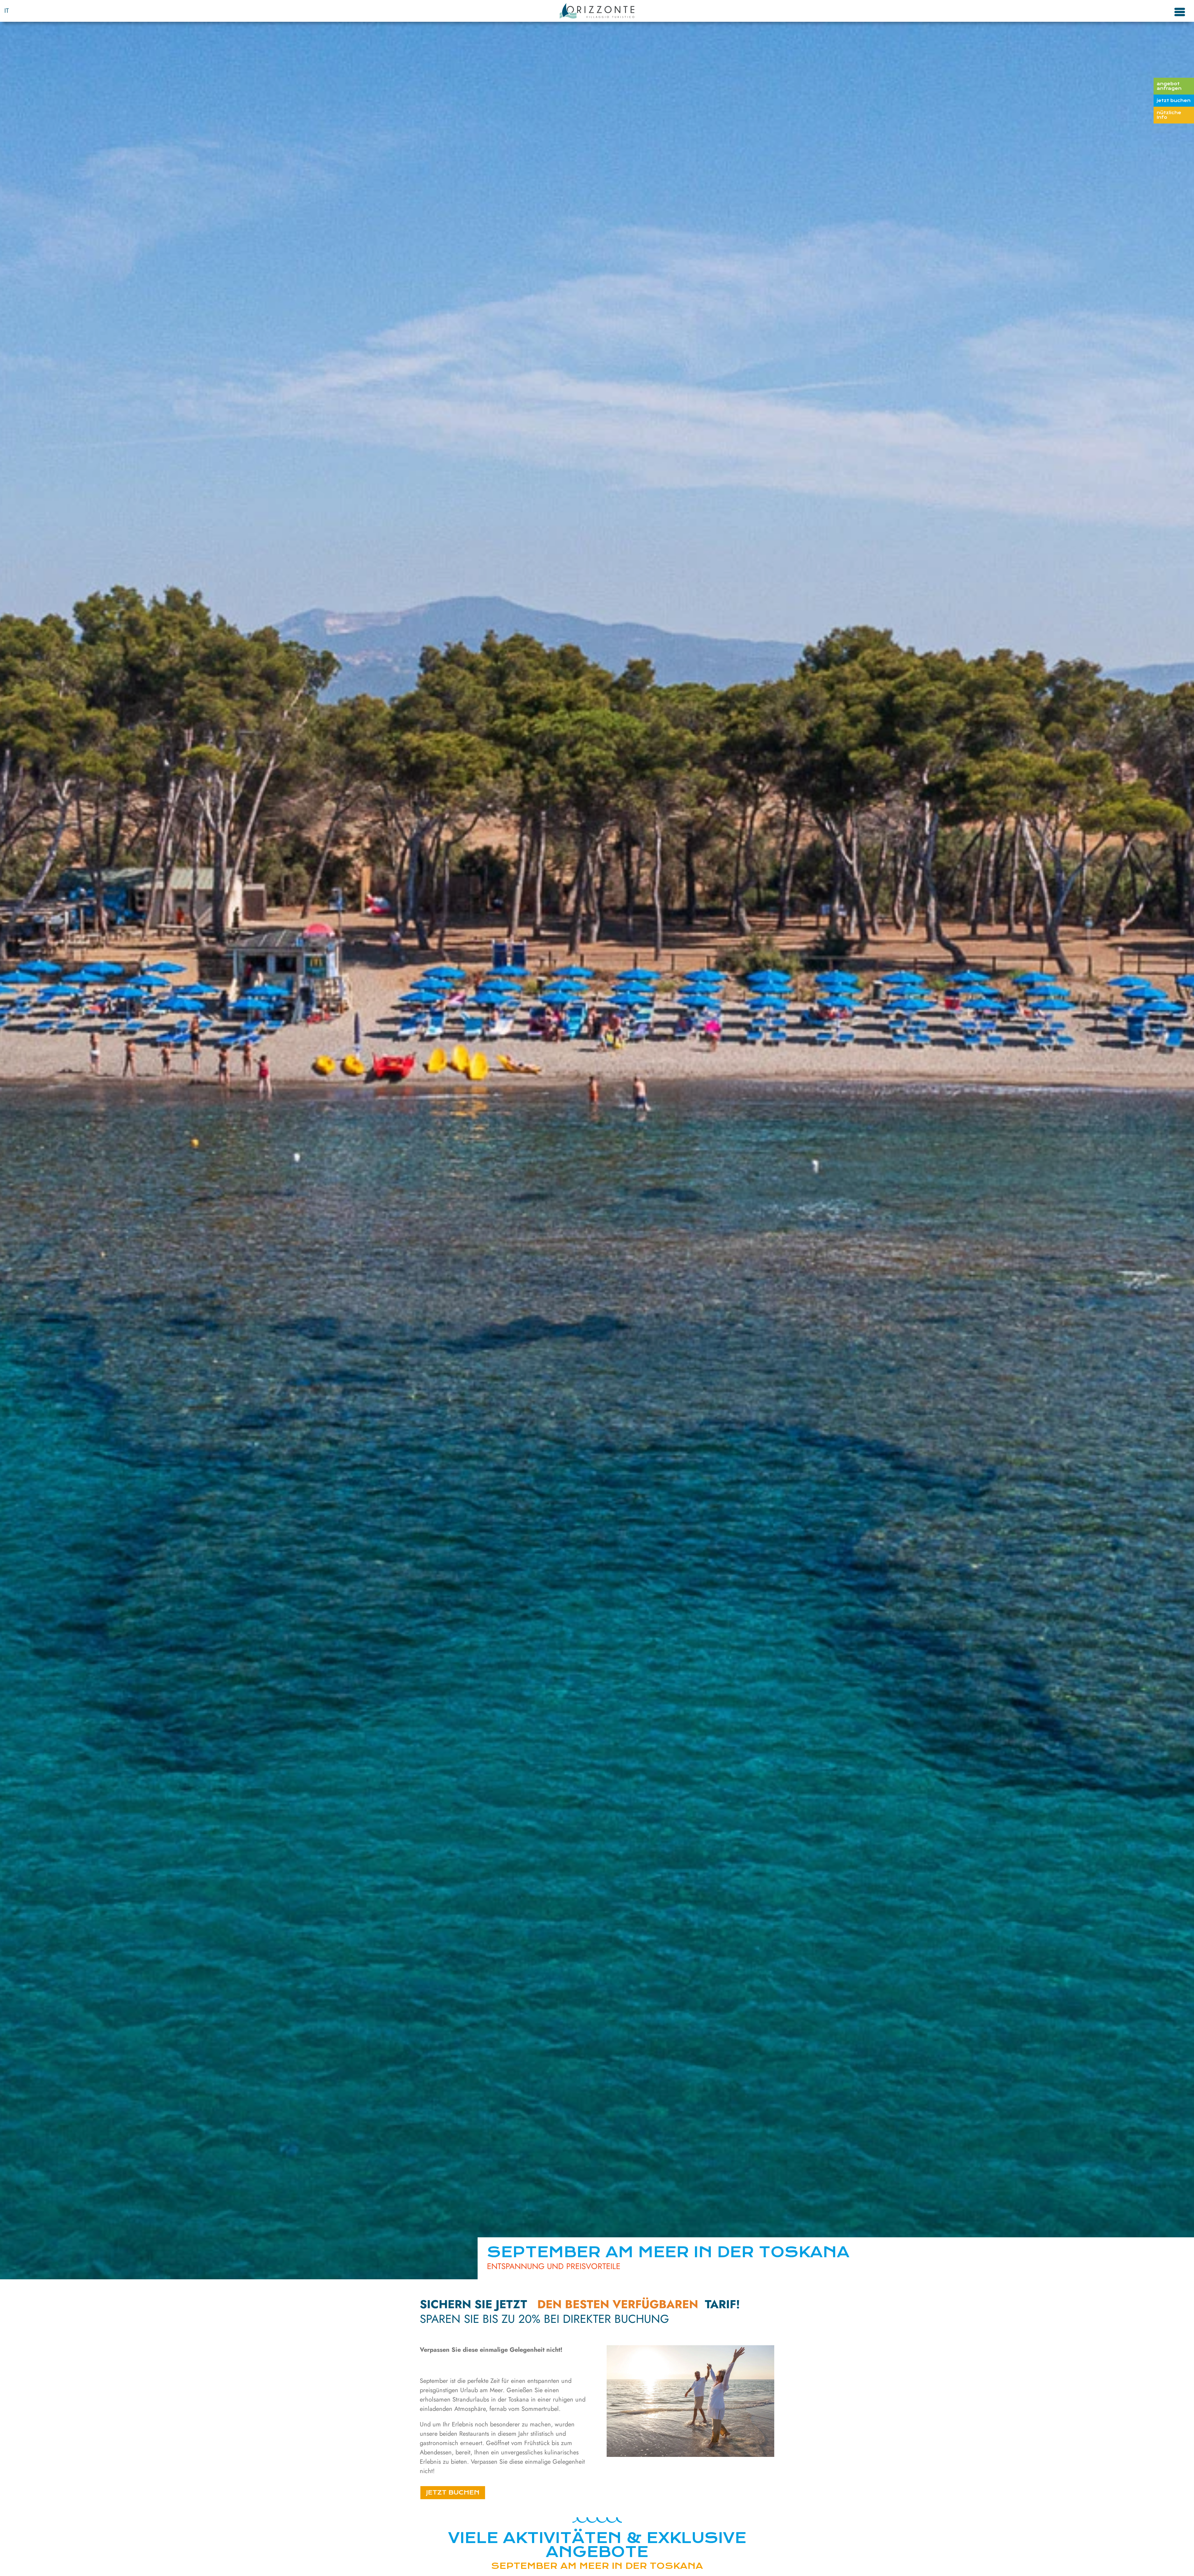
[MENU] (1180, 11)
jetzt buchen (1174, 100)
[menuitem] (7, 11)
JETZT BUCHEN (453, 2492)
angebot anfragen (1169, 86)
